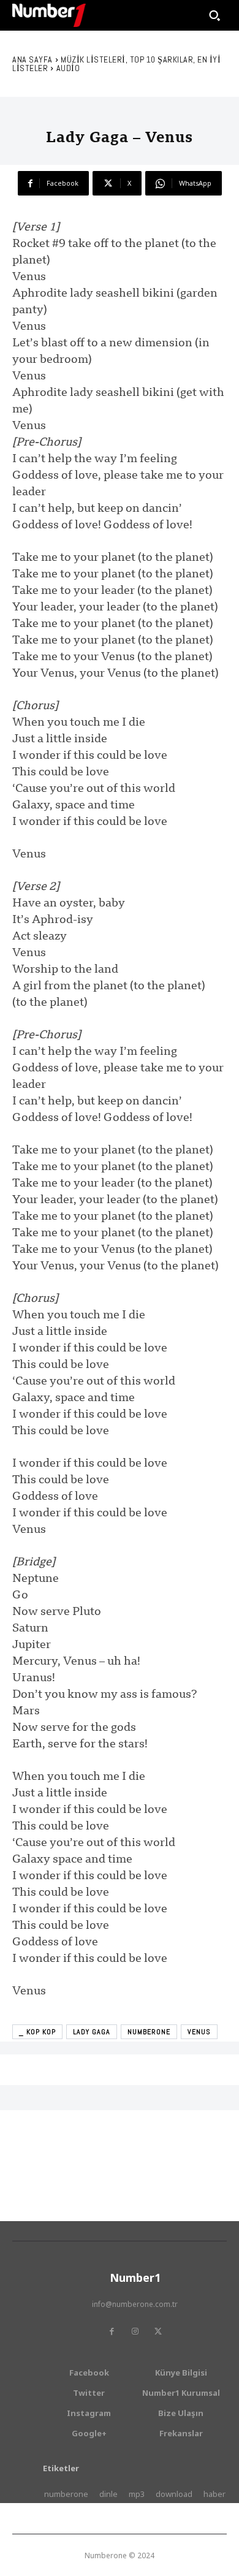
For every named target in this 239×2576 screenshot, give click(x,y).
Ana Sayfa (32, 59)
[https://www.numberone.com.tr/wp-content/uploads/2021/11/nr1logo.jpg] (49, 15)
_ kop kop (37, 2032)
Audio (68, 68)
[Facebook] (112, 2331)
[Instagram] (135, 2331)
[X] (158, 2331)
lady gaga (92, 2032)
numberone (149, 2032)
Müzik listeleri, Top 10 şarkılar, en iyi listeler (116, 64)
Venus (199, 2032)
